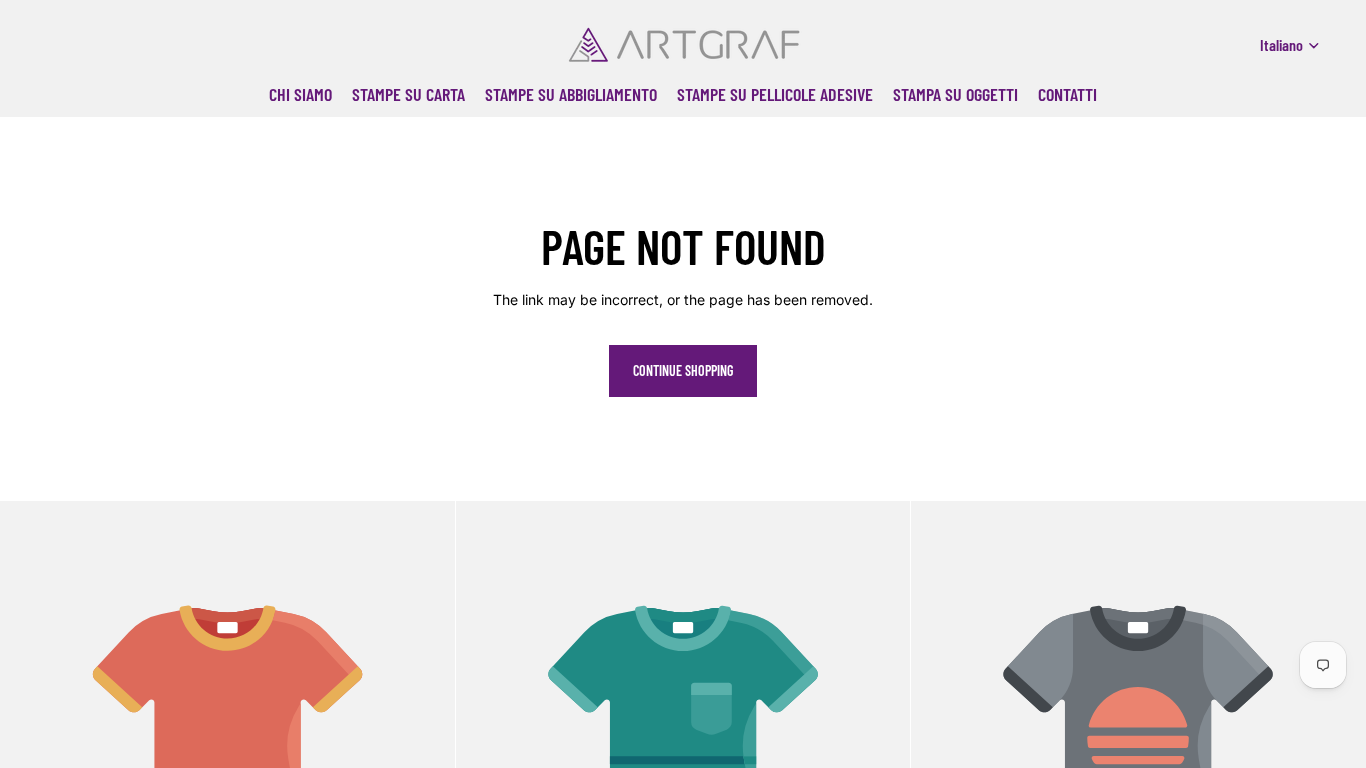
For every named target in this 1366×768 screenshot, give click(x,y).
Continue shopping (683, 370)
